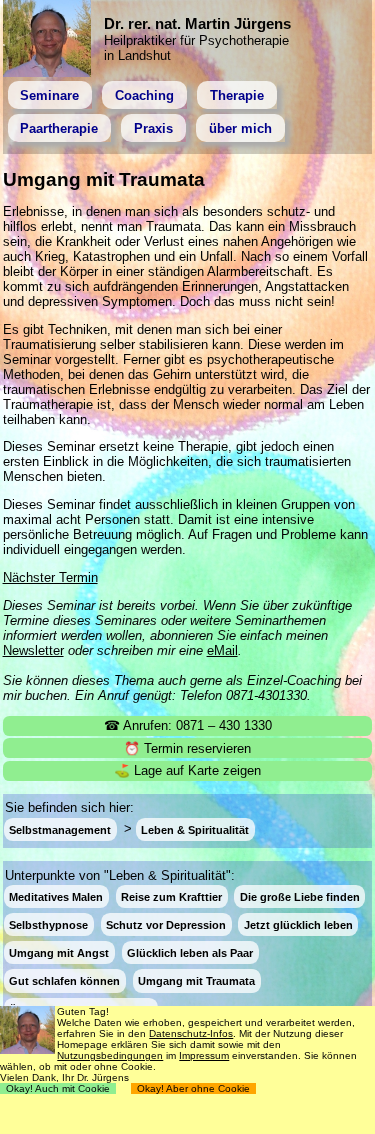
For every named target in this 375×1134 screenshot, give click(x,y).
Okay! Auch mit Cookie (58, 1088)
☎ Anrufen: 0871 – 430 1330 (188, 725)
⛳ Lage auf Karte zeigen (187, 770)
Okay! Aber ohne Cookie (193, 1088)
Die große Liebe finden (300, 897)
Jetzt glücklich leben (298, 925)
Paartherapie (59, 128)
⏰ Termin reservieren (187, 748)
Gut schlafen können (64, 981)
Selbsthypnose (48, 925)
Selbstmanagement (60, 829)
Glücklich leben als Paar (190, 953)
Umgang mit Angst (59, 953)
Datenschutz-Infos (191, 1033)
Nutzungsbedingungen (110, 1055)
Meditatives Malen (56, 897)
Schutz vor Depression (166, 925)
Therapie (237, 95)
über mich (240, 128)
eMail (222, 650)
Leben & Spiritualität (195, 829)
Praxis (153, 128)
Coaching (144, 95)
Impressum (204, 1055)
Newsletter (33, 650)
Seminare (49, 95)
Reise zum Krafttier (171, 897)
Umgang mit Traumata (196, 981)
